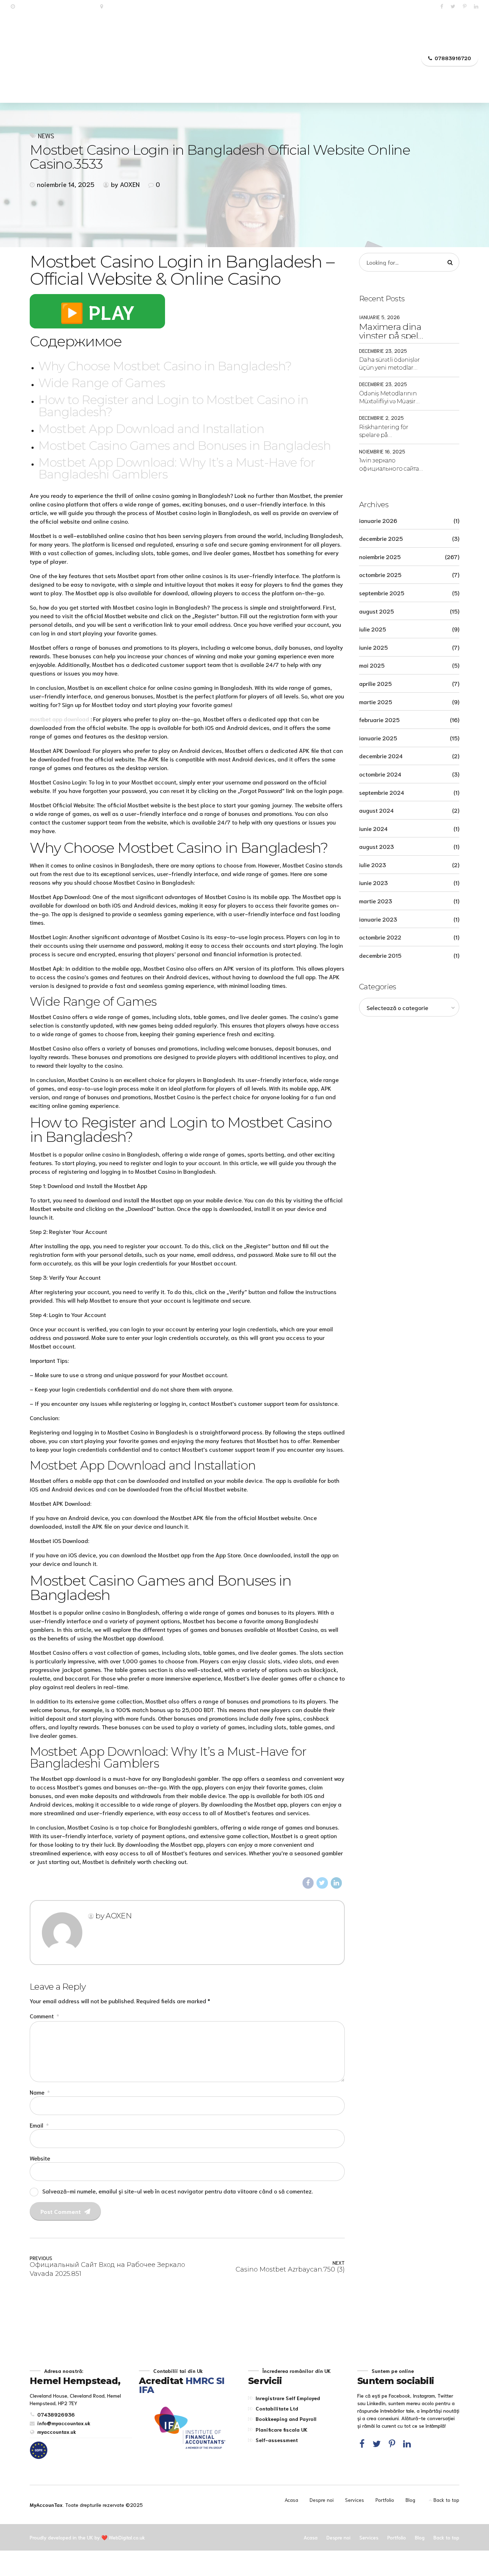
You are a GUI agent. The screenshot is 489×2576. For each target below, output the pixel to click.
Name (40, 2092)
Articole (362, 58)
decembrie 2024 (381, 756)
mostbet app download (59, 719)
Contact (402, 58)
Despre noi (152, 58)
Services (355, 2500)
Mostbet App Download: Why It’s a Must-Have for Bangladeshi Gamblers (177, 468)
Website (40, 2158)
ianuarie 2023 (378, 919)
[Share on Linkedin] (337, 1883)
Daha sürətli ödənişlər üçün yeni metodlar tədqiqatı (389, 364)
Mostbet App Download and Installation (151, 429)
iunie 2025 (373, 647)
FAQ (327, 58)
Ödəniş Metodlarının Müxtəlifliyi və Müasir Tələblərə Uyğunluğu (388, 398)
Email (39, 2125)
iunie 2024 (373, 828)
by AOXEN (125, 184)
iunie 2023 (373, 882)
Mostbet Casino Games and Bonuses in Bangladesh (185, 445)
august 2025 (376, 611)
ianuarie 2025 (378, 738)
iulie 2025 (372, 629)
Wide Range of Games (102, 383)
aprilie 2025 (375, 683)
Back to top (446, 2500)
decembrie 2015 (380, 955)
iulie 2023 (372, 864)
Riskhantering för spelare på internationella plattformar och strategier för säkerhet (390, 432)
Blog (410, 2500)
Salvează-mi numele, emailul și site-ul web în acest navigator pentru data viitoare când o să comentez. (178, 2191)
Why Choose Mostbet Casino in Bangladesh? (165, 366)
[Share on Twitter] (322, 1883)
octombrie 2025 (380, 574)
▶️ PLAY (97, 311)
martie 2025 (376, 701)
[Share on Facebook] (308, 1883)
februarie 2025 (379, 719)
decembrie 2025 (381, 538)
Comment (44, 2016)
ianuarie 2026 (378, 520)
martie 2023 (376, 901)
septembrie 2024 (382, 792)
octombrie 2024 (380, 774)
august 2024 (376, 810)
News (46, 136)
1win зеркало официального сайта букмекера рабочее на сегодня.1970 (391, 465)
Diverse (109, 58)
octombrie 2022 (380, 937)
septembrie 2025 (382, 593)
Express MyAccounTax (245, 58)
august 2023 (376, 846)
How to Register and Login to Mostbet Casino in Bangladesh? (173, 406)
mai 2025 (372, 665)
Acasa (72, 58)
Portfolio (385, 2500)
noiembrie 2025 (380, 556)
